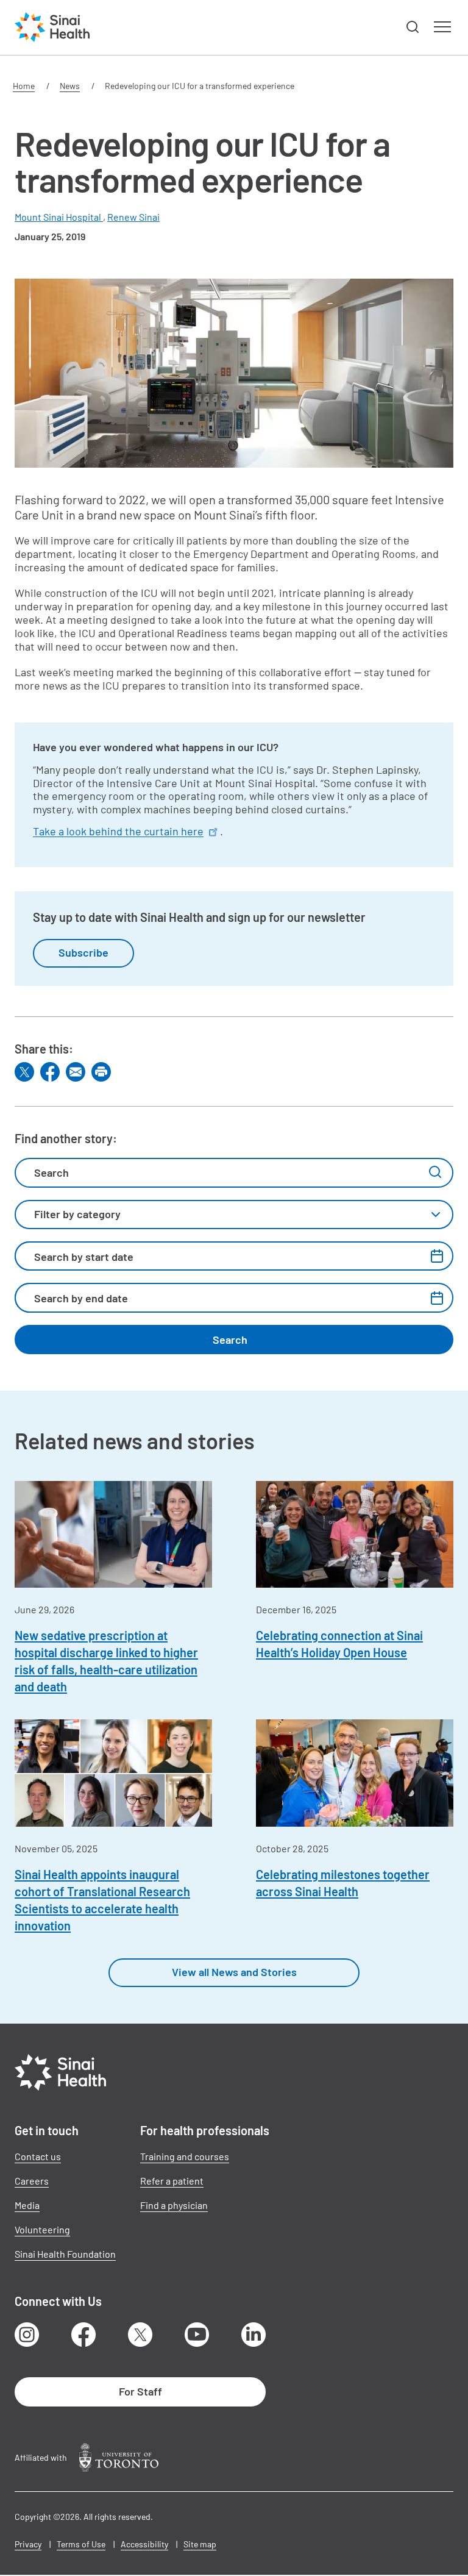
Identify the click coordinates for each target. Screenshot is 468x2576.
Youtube (197, 2335)
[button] (413, 27)
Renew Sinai (133, 217)
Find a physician (174, 2205)
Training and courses (185, 2156)
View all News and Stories (234, 1972)
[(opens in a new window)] (119, 2457)
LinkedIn (253, 2335)
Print (101, 1072)
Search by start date (84, 1257)
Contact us (38, 2156)
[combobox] (234, 1215)
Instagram (27, 2335)
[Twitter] (24, 1072)
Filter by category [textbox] (77, 1214)
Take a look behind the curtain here (118, 831)
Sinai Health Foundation (65, 2254)
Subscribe (83, 952)
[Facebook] (50, 1072)
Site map (200, 2544)
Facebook (83, 2335)
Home (24, 86)
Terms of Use (81, 2544)
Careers (32, 2181)
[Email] (76, 1072)
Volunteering (42, 2229)
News (70, 86)
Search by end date (81, 1298)
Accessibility (144, 2544)
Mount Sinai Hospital (59, 217)
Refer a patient (172, 2181)
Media (27, 2205)
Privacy (28, 2544)
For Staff (140, 2391)
